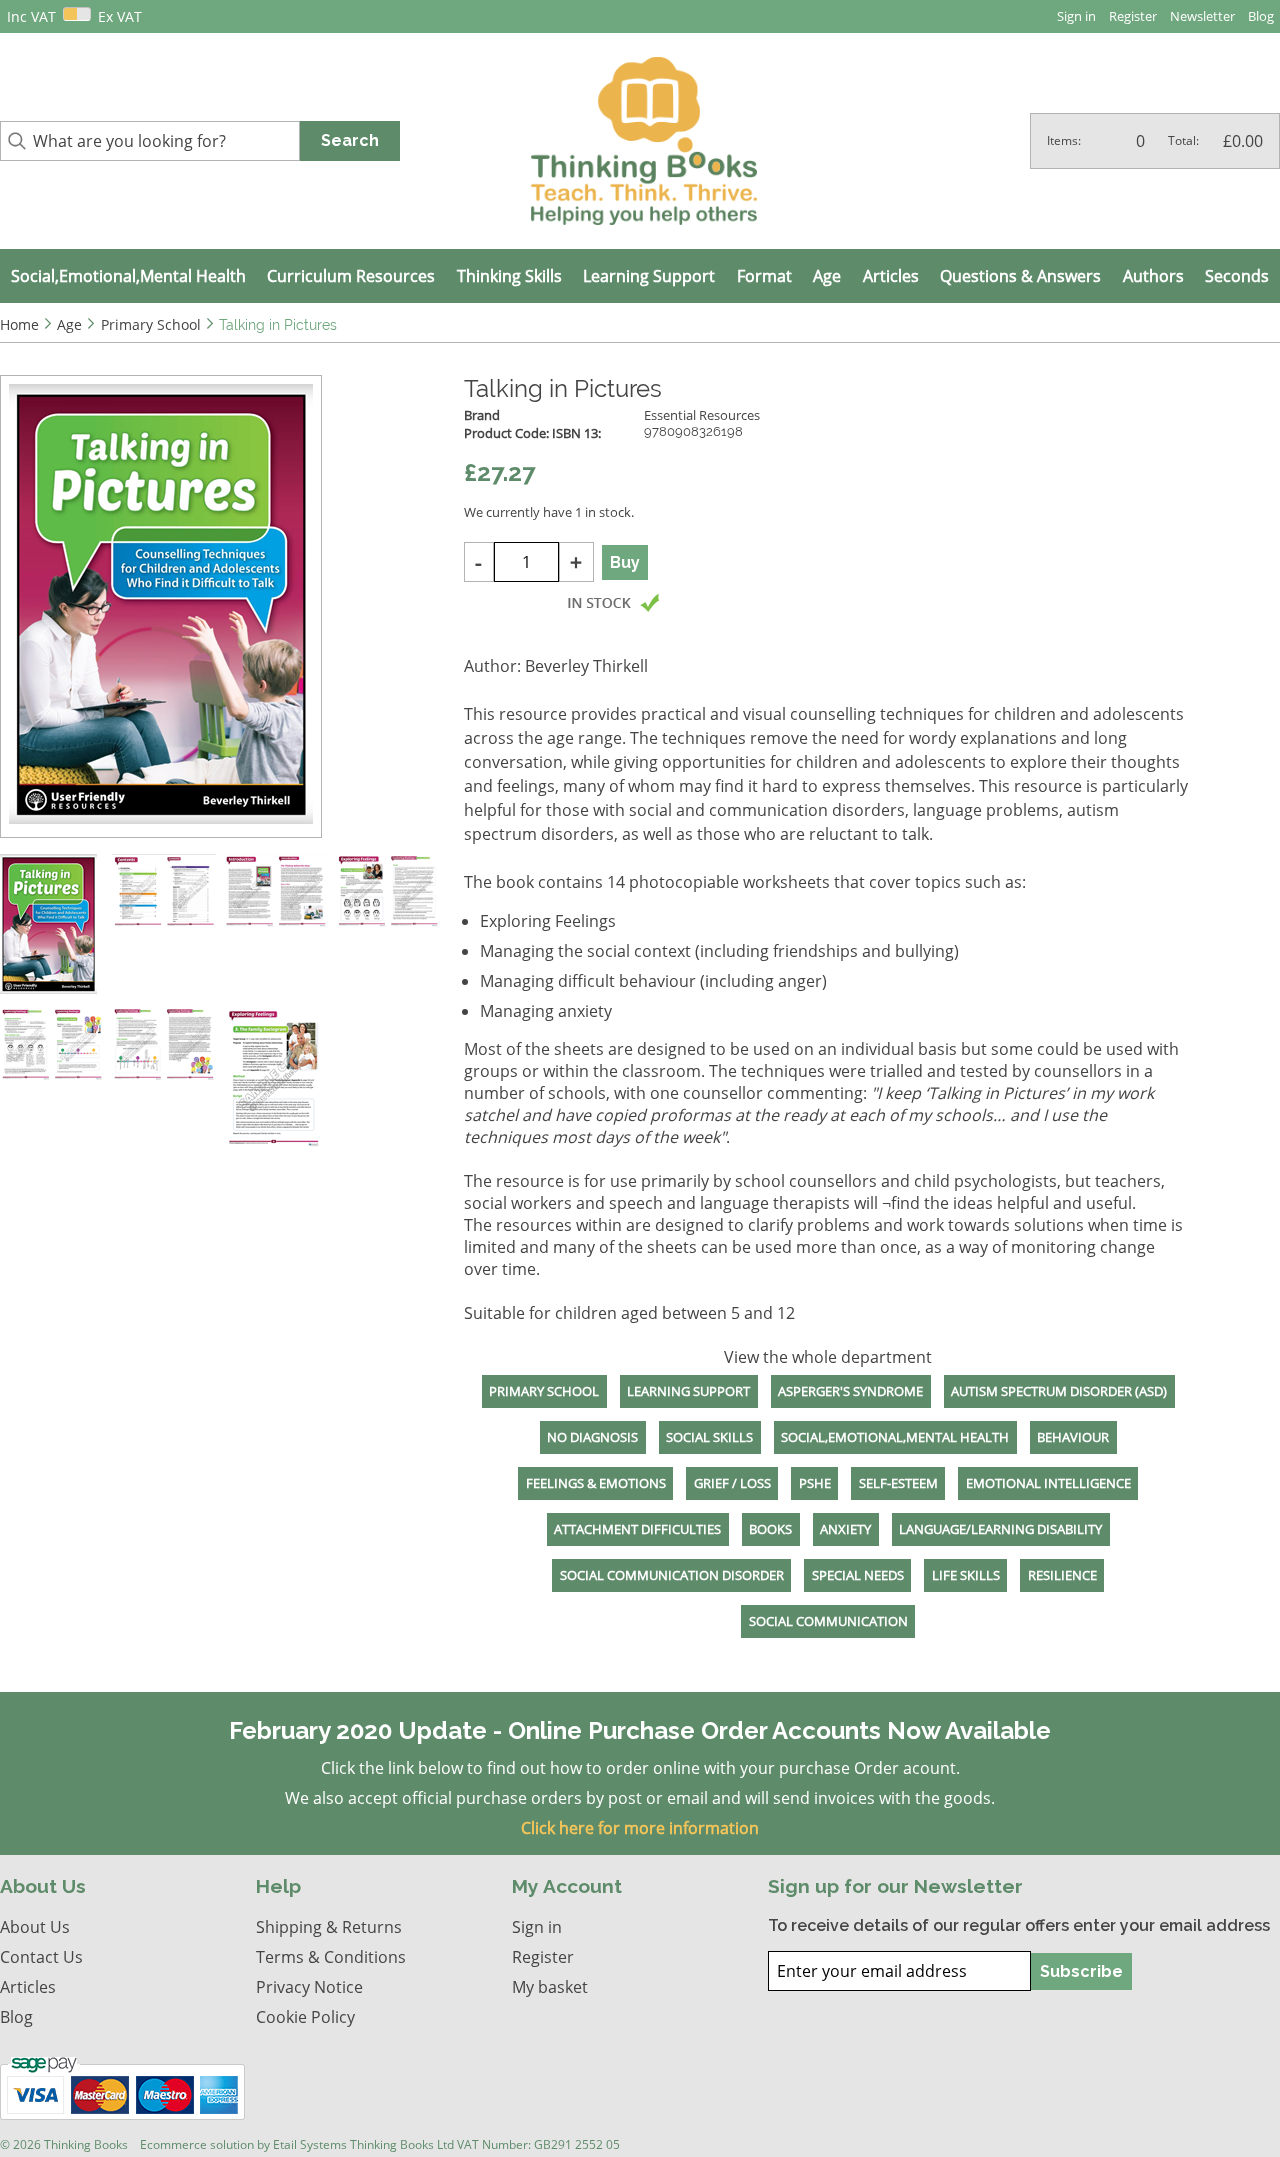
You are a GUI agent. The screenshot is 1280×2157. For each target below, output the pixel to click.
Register (1133, 16)
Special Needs (858, 1575)
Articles (891, 276)
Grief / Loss (732, 1483)
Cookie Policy (305, 2017)
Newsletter (1202, 16)
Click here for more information (640, 1828)
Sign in (1076, 16)
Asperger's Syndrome (850, 1391)
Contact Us (41, 1957)
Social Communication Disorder (672, 1575)
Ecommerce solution (197, 2144)
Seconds (1237, 276)
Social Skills (709, 1437)
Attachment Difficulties (637, 1529)
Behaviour (1073, 1437)
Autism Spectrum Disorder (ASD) (1059, 1391)
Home (19, 324)
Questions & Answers (1020, 276)
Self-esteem (898, 1483)
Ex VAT (120, 16)
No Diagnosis (592, 1437)
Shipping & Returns (329, 1927)
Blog (1261, 16)
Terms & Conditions (331, 1957)
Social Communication (828, 1621)
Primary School (544, 1391)
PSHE (815, 1483)
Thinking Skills (509, 276)
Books (770, 1529)
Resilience (1062, 1575)
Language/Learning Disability (1000, 1529)
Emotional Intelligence (1048, 1483)
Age (827, 276)
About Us (35, 1927)
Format (764, 276)
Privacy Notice (309, 1987)
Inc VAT (31, 16)
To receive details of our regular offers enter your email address (1019, 1925)
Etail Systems (310, 2144)
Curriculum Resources (351, 276)
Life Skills (966, 1575)
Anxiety (845, 1529)
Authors (1153, 276)
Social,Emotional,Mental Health (128, 276)
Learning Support (649, 276)
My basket (550, 1987)
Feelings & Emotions (596, 1483)
